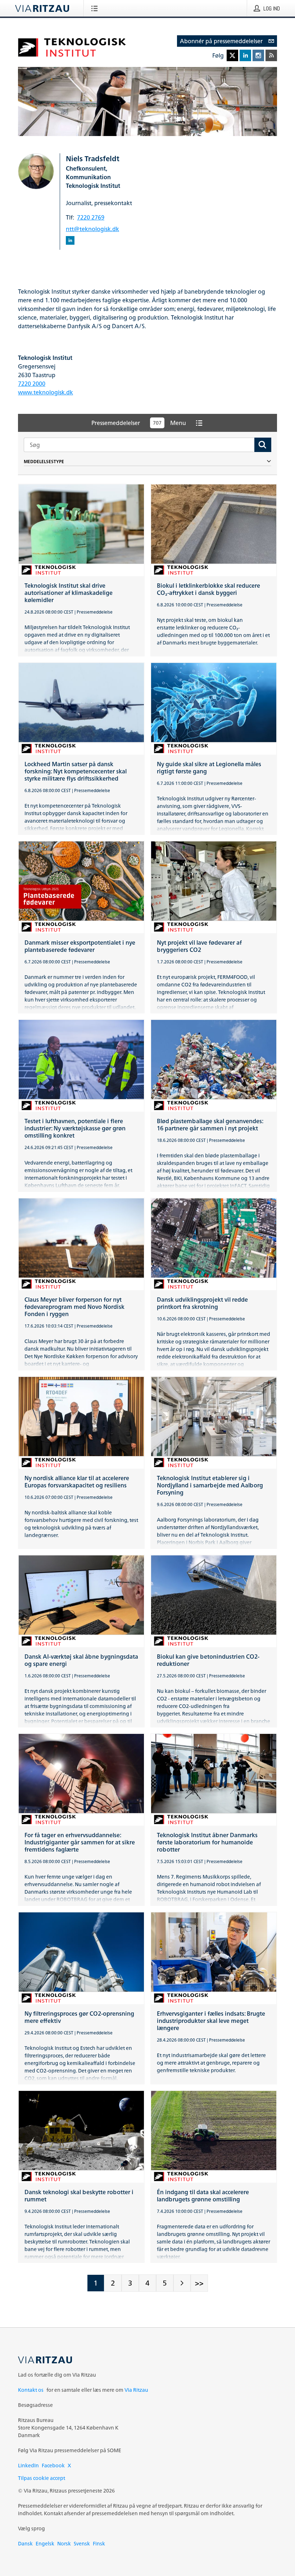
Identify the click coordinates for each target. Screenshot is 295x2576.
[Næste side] (182, 2283)
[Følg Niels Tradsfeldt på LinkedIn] (70, 241)
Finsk (99, 2543)
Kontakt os (31, 2390)
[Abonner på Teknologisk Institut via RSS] (271, 55)
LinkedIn (28, 2465)
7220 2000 (32, 384)
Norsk (64, 2543)
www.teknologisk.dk (46, 392)
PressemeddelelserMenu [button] (139, 423)
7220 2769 (91, 217)
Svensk (82, 2543)
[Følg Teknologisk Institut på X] (232, 55)
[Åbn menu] (96, 8)
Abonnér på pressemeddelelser (221, 41)
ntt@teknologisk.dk (92, 229)
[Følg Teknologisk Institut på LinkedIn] (245, 55)
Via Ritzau (136, 2390)
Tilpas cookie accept (42, 2478)
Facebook (53, 2465)
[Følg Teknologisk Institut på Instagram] (258, 55)
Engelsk (45, 2543)
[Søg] (263, 445)
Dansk (25, 2543)
